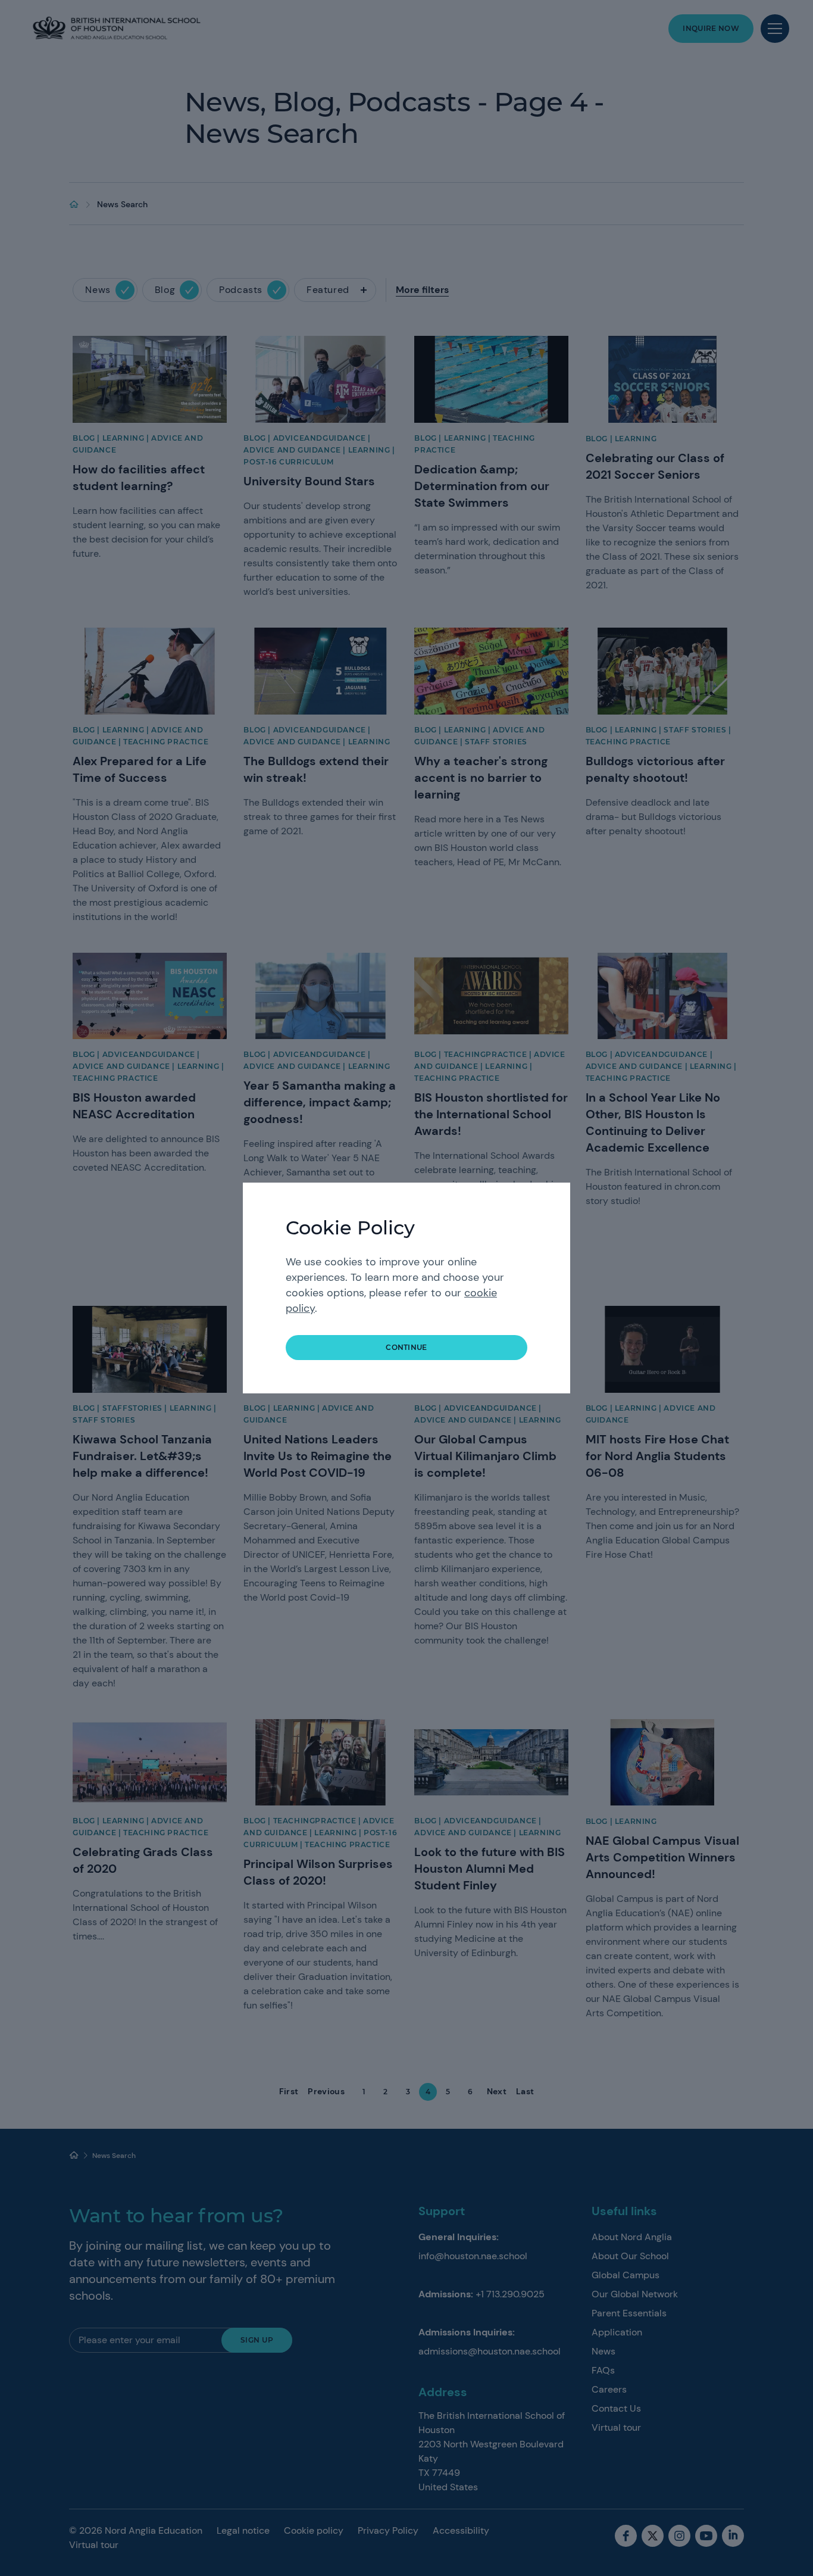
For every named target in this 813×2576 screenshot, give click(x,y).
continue (406, 1347)
